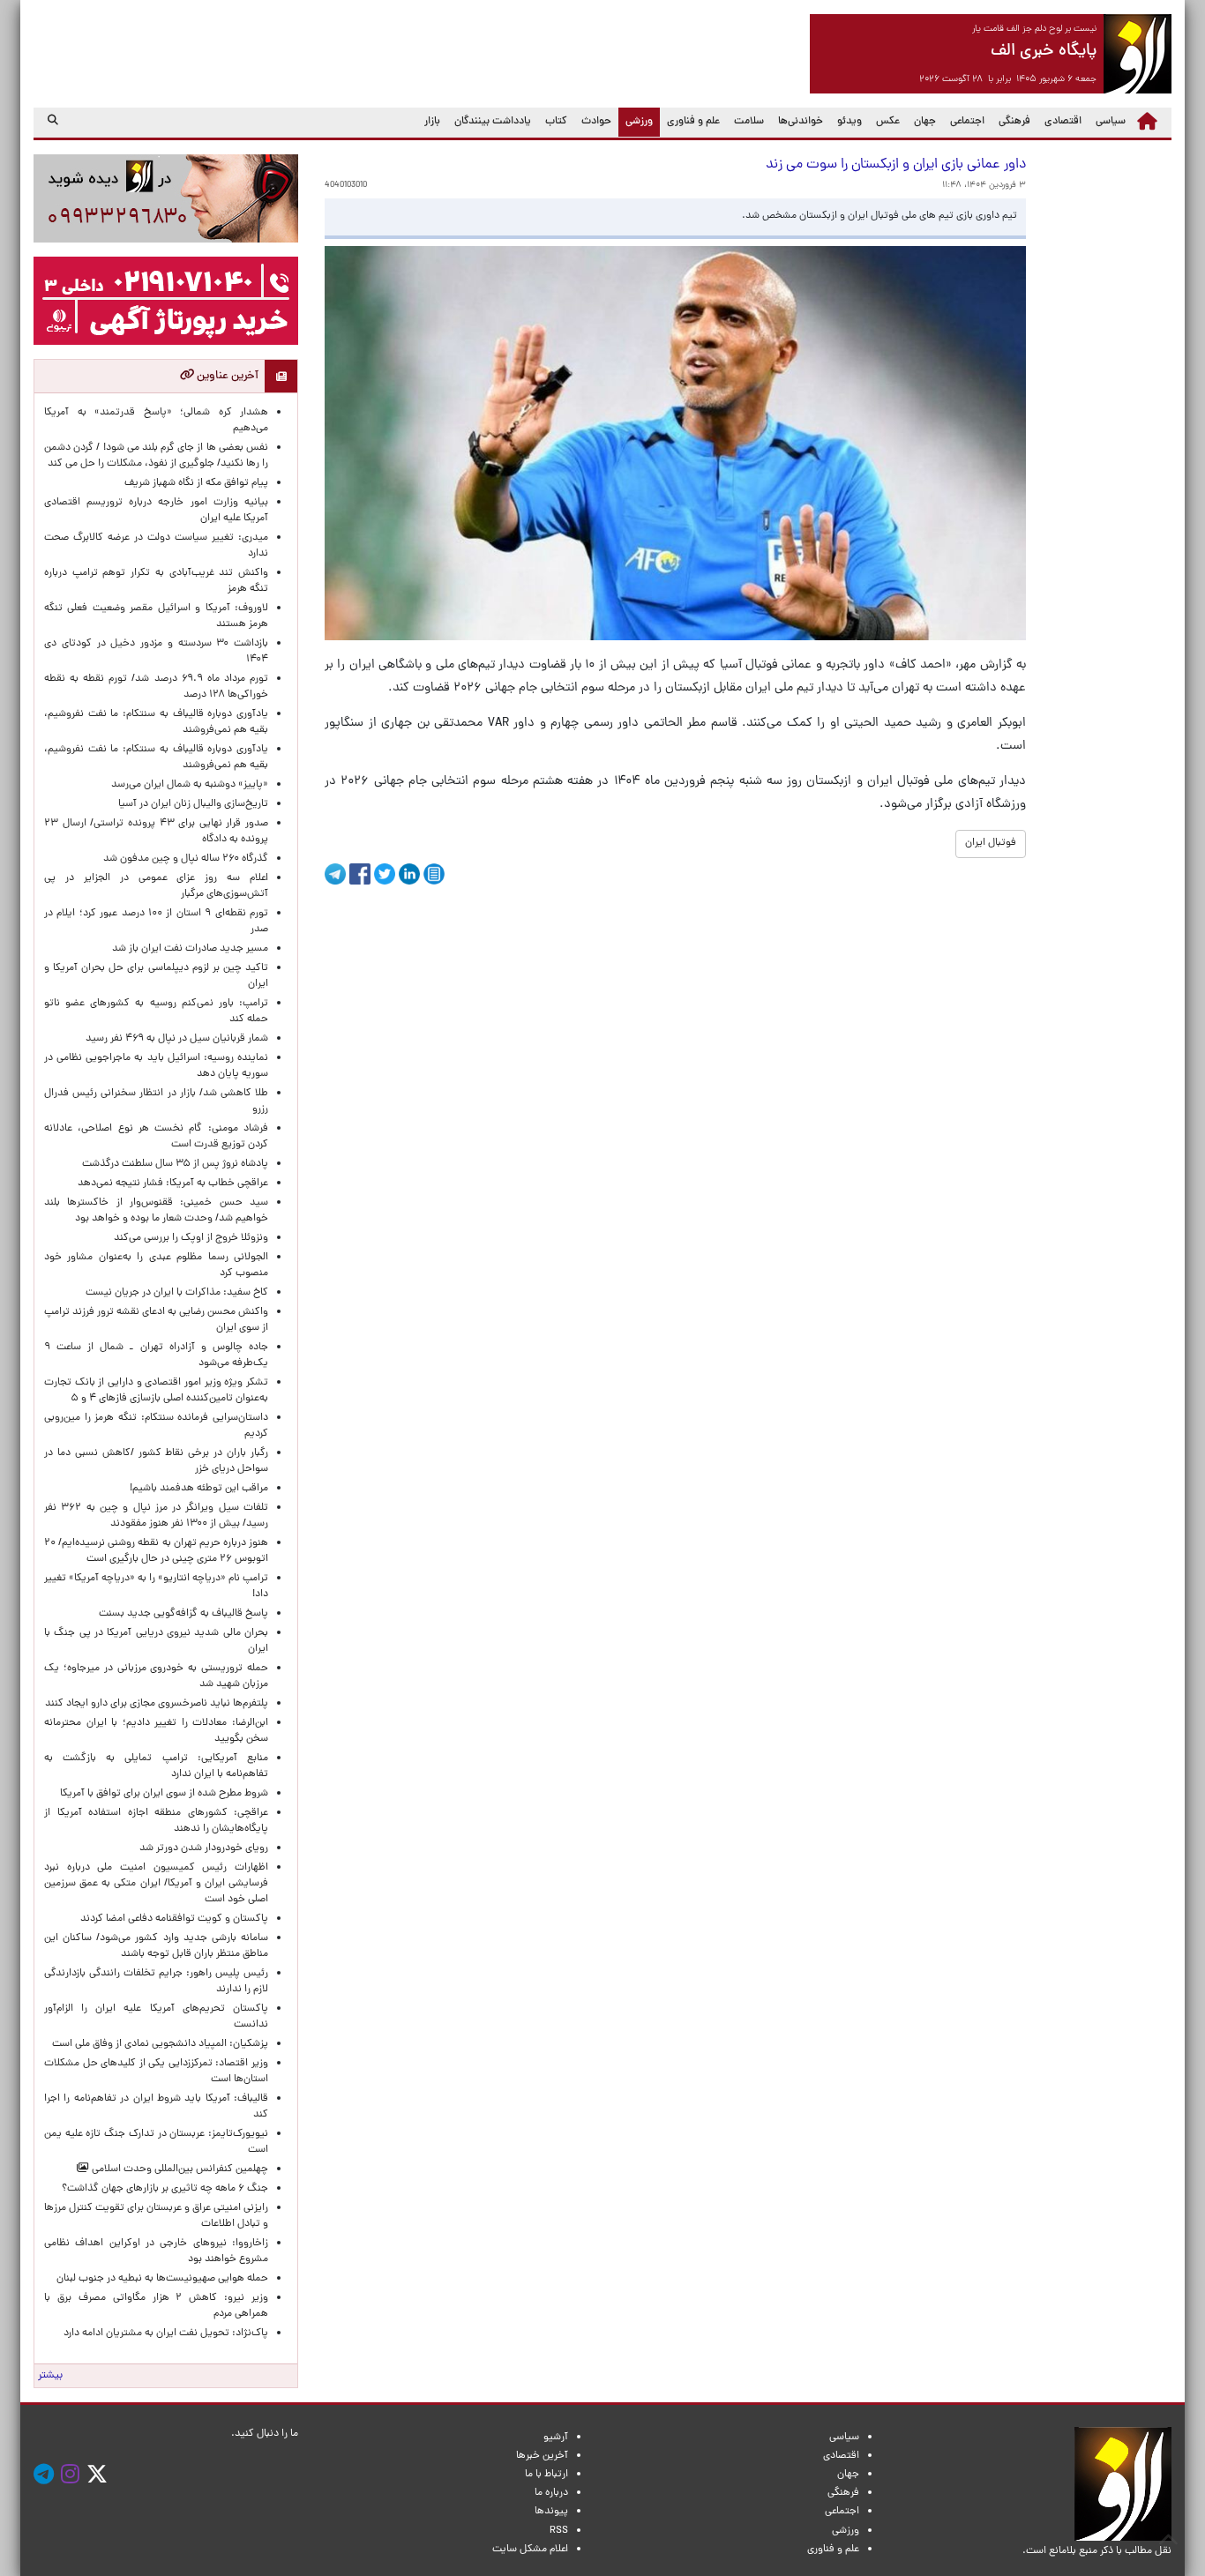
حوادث (596, 122)
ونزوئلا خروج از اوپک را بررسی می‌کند (191, 1238)
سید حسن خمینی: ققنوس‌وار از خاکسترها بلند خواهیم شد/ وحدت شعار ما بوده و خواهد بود (156, 1211)
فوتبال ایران (991, 843)
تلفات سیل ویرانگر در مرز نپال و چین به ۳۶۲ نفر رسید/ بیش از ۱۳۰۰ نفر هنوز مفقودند (156, 1516)
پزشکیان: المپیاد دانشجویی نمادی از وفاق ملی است (157, 2044)
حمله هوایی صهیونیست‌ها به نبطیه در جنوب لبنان (162, 2279)
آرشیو (556, 2438)
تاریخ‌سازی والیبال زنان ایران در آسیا (193, 804)
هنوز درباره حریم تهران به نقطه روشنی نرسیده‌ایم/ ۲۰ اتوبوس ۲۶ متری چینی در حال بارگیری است (156, 1551)
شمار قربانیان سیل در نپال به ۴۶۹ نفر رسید (177, 1039)
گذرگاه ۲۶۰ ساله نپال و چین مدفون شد (186, 859)
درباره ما (551, 2493)
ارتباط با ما (546, 2475)
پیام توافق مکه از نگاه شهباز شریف (196, 483)
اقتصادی (1063, 122)
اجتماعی (967, 122)
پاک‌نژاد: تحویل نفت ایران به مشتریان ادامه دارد (166, 2333)
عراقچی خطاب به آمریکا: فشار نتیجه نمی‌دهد (173, 1183)
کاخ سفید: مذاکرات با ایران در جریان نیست (177, 1293)
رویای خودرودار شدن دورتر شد (201, 1848)
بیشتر (50, 2376)
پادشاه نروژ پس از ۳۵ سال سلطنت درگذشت (175, 1164)
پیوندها (551, 2512)
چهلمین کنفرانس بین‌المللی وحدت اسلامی (179, 2169)
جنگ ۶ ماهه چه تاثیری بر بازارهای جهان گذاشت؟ (165, 2189)
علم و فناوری (693, 122)
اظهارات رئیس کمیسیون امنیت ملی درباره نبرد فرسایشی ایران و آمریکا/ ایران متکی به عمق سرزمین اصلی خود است (156, 1884)
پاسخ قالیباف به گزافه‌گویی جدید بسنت (183, 1614)
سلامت (749, 122)
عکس (888, 122)
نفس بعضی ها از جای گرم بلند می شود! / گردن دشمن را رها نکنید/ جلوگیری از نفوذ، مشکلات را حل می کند (156, 456)
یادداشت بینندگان (493, 122)
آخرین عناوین (226, 376)
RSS (559, 2531)
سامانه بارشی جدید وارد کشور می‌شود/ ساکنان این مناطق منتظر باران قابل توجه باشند (156, 1946)
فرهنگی (1014, 122)
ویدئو (849, 122)
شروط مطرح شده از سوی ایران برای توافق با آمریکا (164, 1794)
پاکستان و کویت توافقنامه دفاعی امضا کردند (172, 1919)
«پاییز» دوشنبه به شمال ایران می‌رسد (190, 785)
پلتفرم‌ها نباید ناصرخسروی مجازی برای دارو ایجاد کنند (157, 1704)
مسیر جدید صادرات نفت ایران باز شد (190, 949)
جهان (925, 122)
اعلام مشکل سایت (530, 2550)
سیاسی (1111, 122)
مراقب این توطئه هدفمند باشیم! (199, 1489)
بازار (432, 122)
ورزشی (636, 121)
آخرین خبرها (542, 2456)
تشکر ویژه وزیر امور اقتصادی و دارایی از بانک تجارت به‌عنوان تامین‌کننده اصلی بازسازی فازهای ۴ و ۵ (156, 1391)
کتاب (556, 122)
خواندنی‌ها (801, 122)
